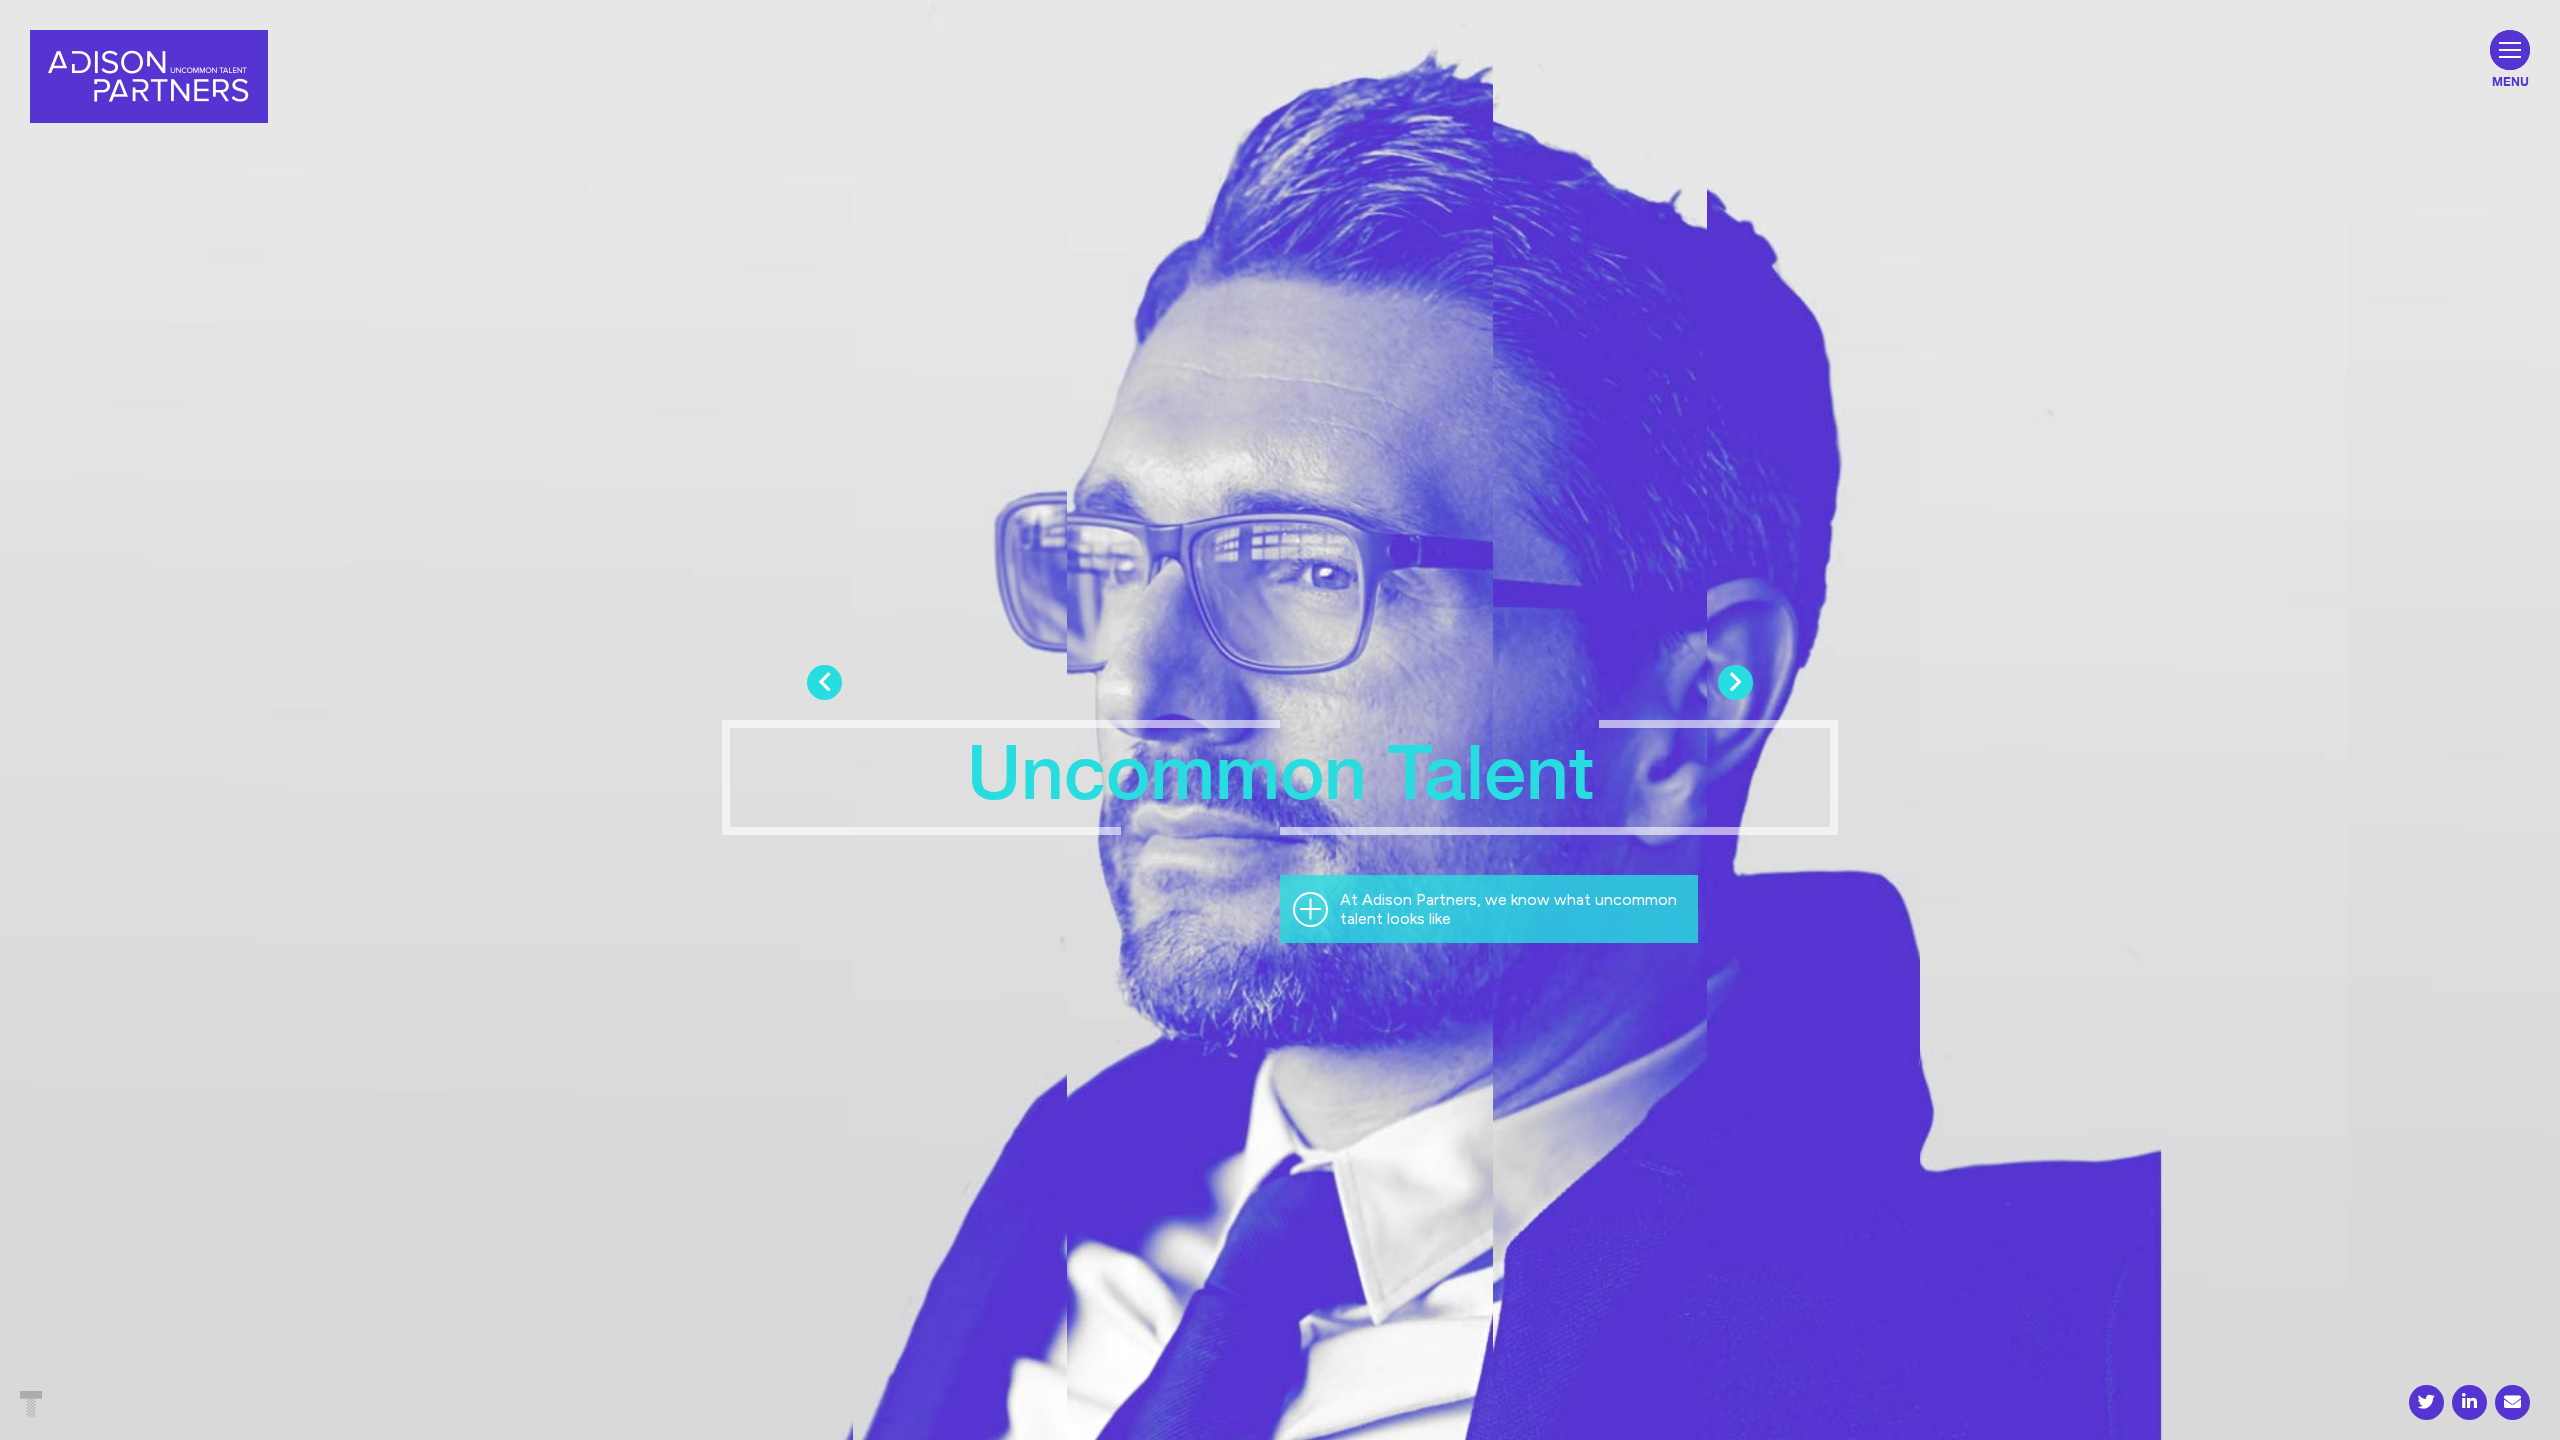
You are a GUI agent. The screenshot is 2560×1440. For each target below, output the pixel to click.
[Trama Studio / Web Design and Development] (31, 1406)
